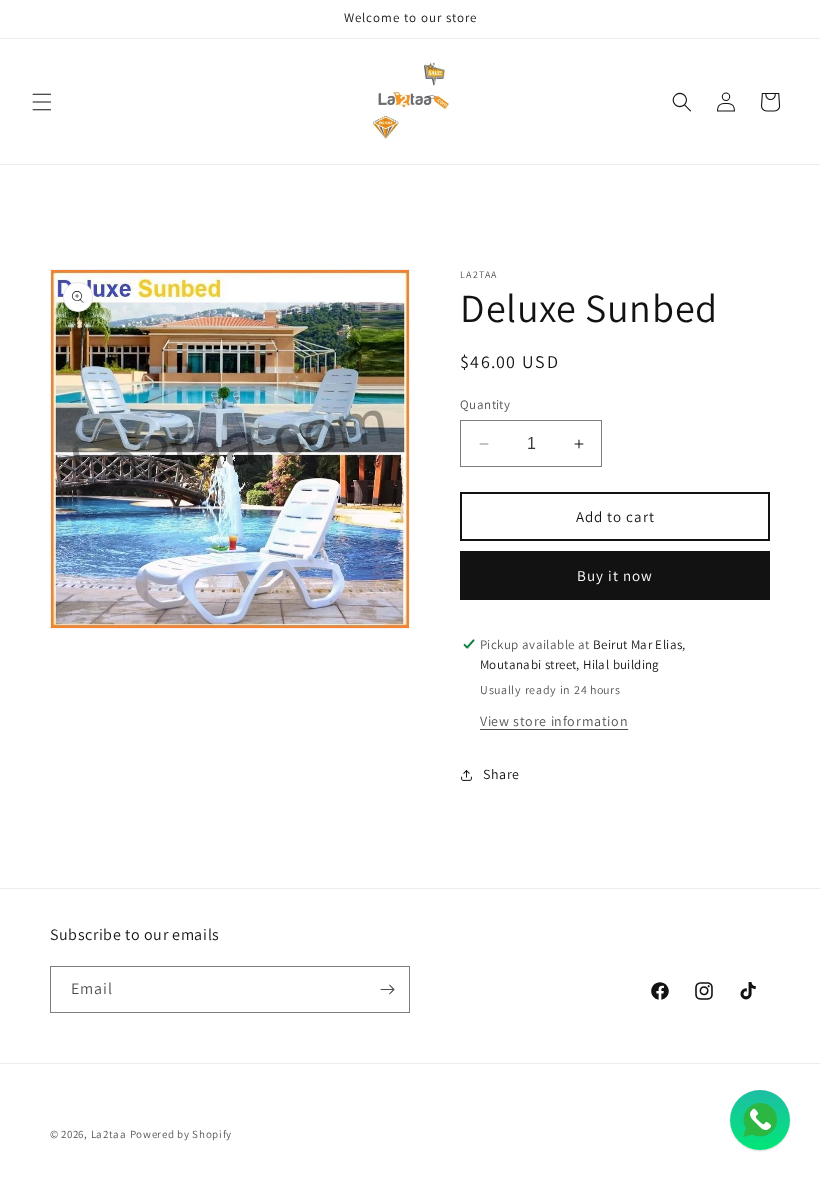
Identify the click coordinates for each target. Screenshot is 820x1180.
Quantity (485, 404)
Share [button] (501, 774)
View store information (554, 721)
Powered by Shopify (181, 1134)
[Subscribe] (387, 989)
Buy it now (615, 575)
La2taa (109, 1134)
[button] (42, 102)
